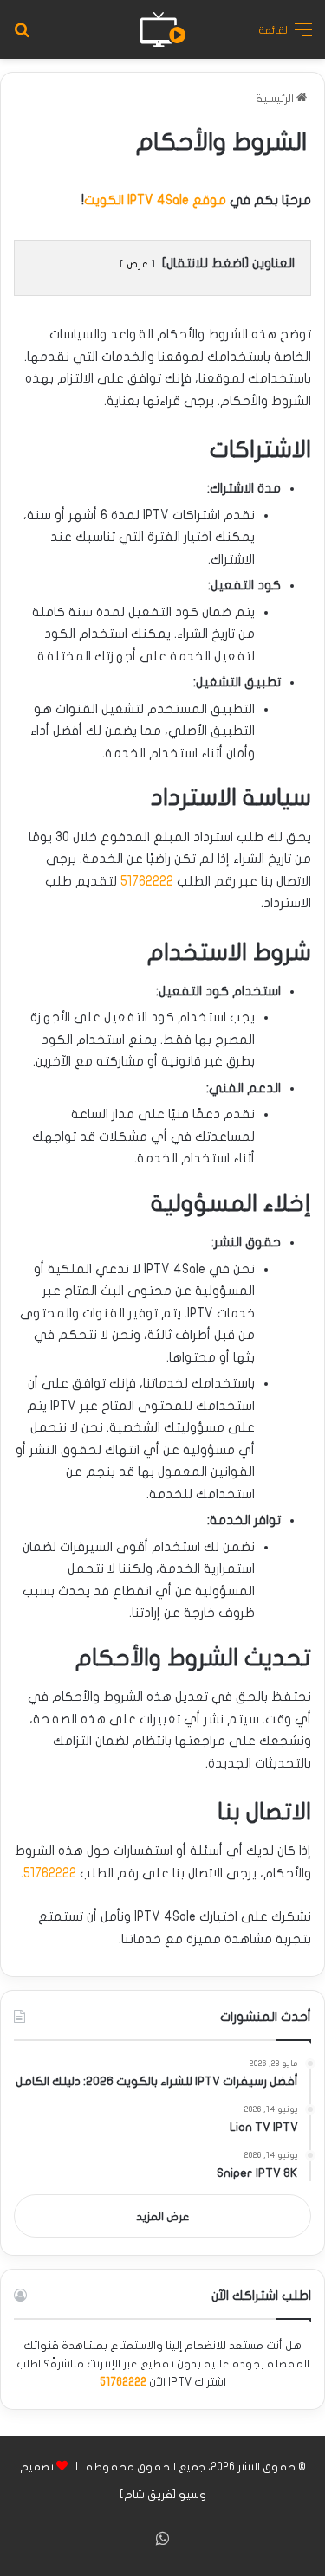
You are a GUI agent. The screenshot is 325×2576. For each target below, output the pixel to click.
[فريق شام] (148, 2495)
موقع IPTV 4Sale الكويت (155, 200)
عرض (137, 264)
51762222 (147, 881)
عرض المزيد (163, 2217)
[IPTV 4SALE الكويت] (163, 29)
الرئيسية (276, 99)
